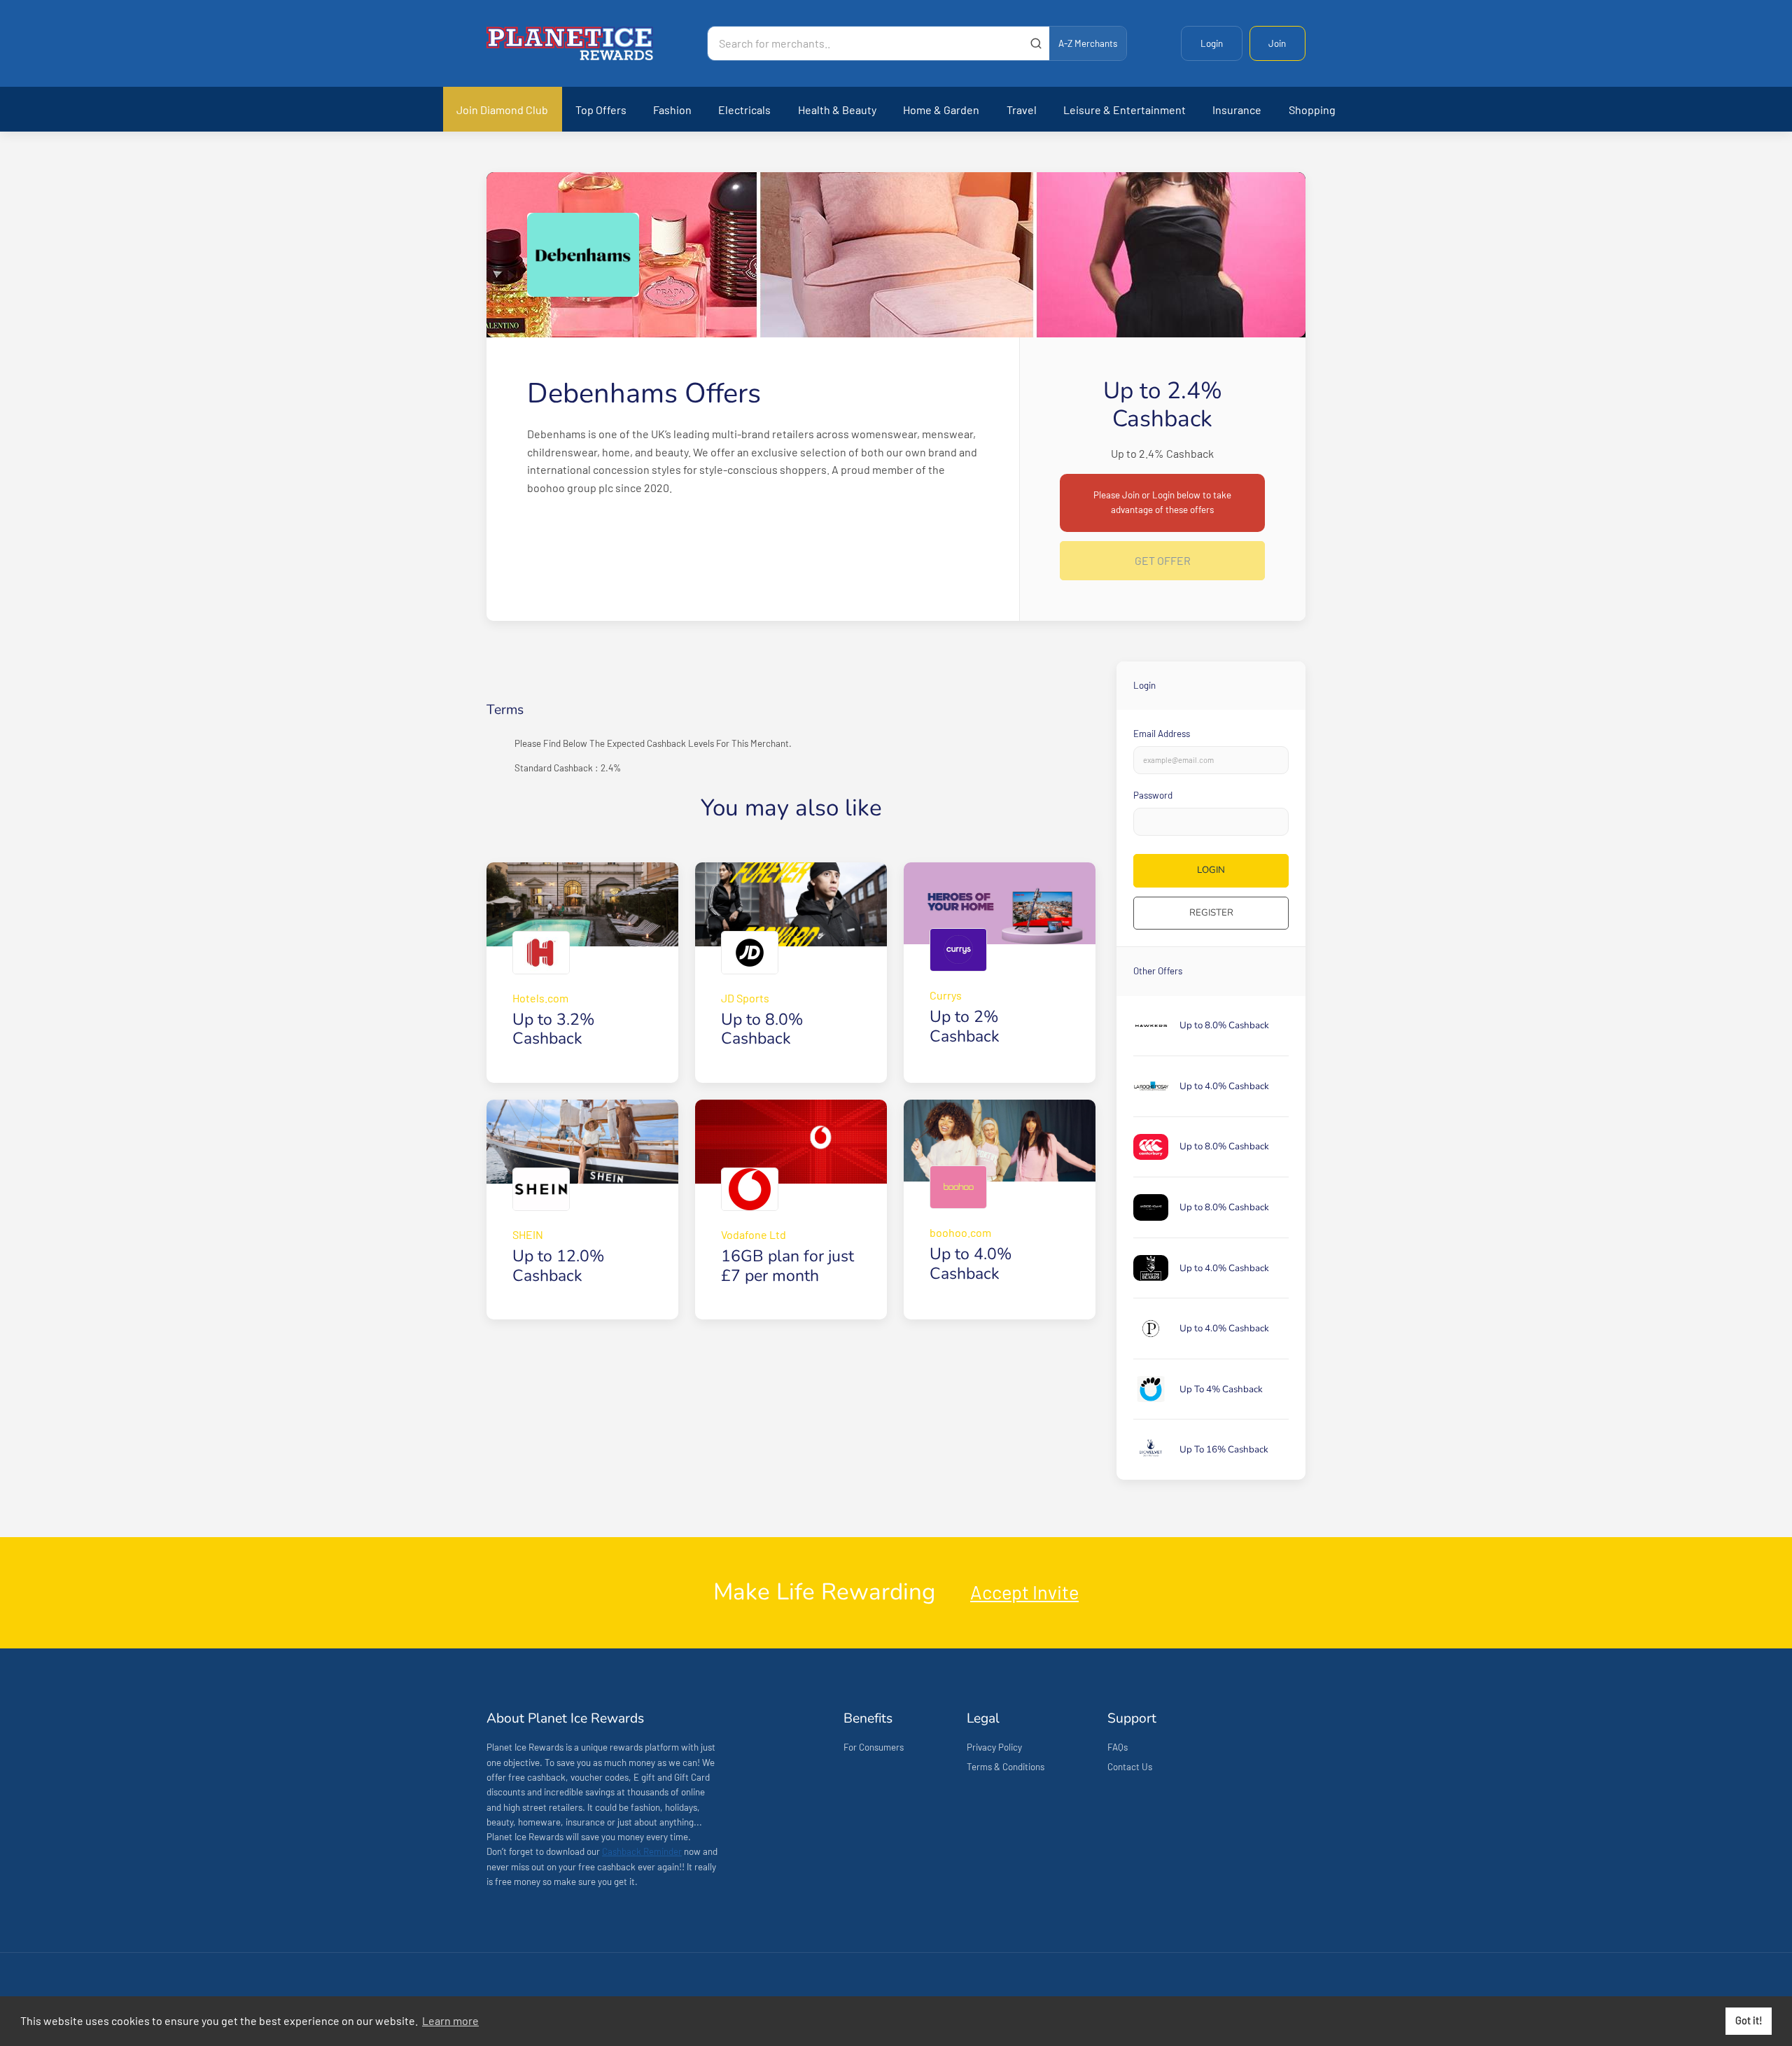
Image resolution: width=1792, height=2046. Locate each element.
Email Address (1162, 734)
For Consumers (874, 1747)
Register (1211, 913)
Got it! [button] (1749, 2020)
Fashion (672, 110)
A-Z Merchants (1088, 43)
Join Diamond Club (502, 110)
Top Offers (601, 110)
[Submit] (1036, 43)
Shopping (1312, 110)
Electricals (744, 110)
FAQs (1118, 1747)
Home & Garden (941, 110)
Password (1153, 795)
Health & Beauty (837, 110)
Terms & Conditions (1006, 1767)
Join (1277, 43)
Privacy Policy (994, 1747)
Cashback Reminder (642, 1851)
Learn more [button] (450, 2020)
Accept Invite (1024, 1592)
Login (1212, 43)
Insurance (1237, 110)
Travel (1022, 110)
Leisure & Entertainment (1125, 110)
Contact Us (1130, 1767)
